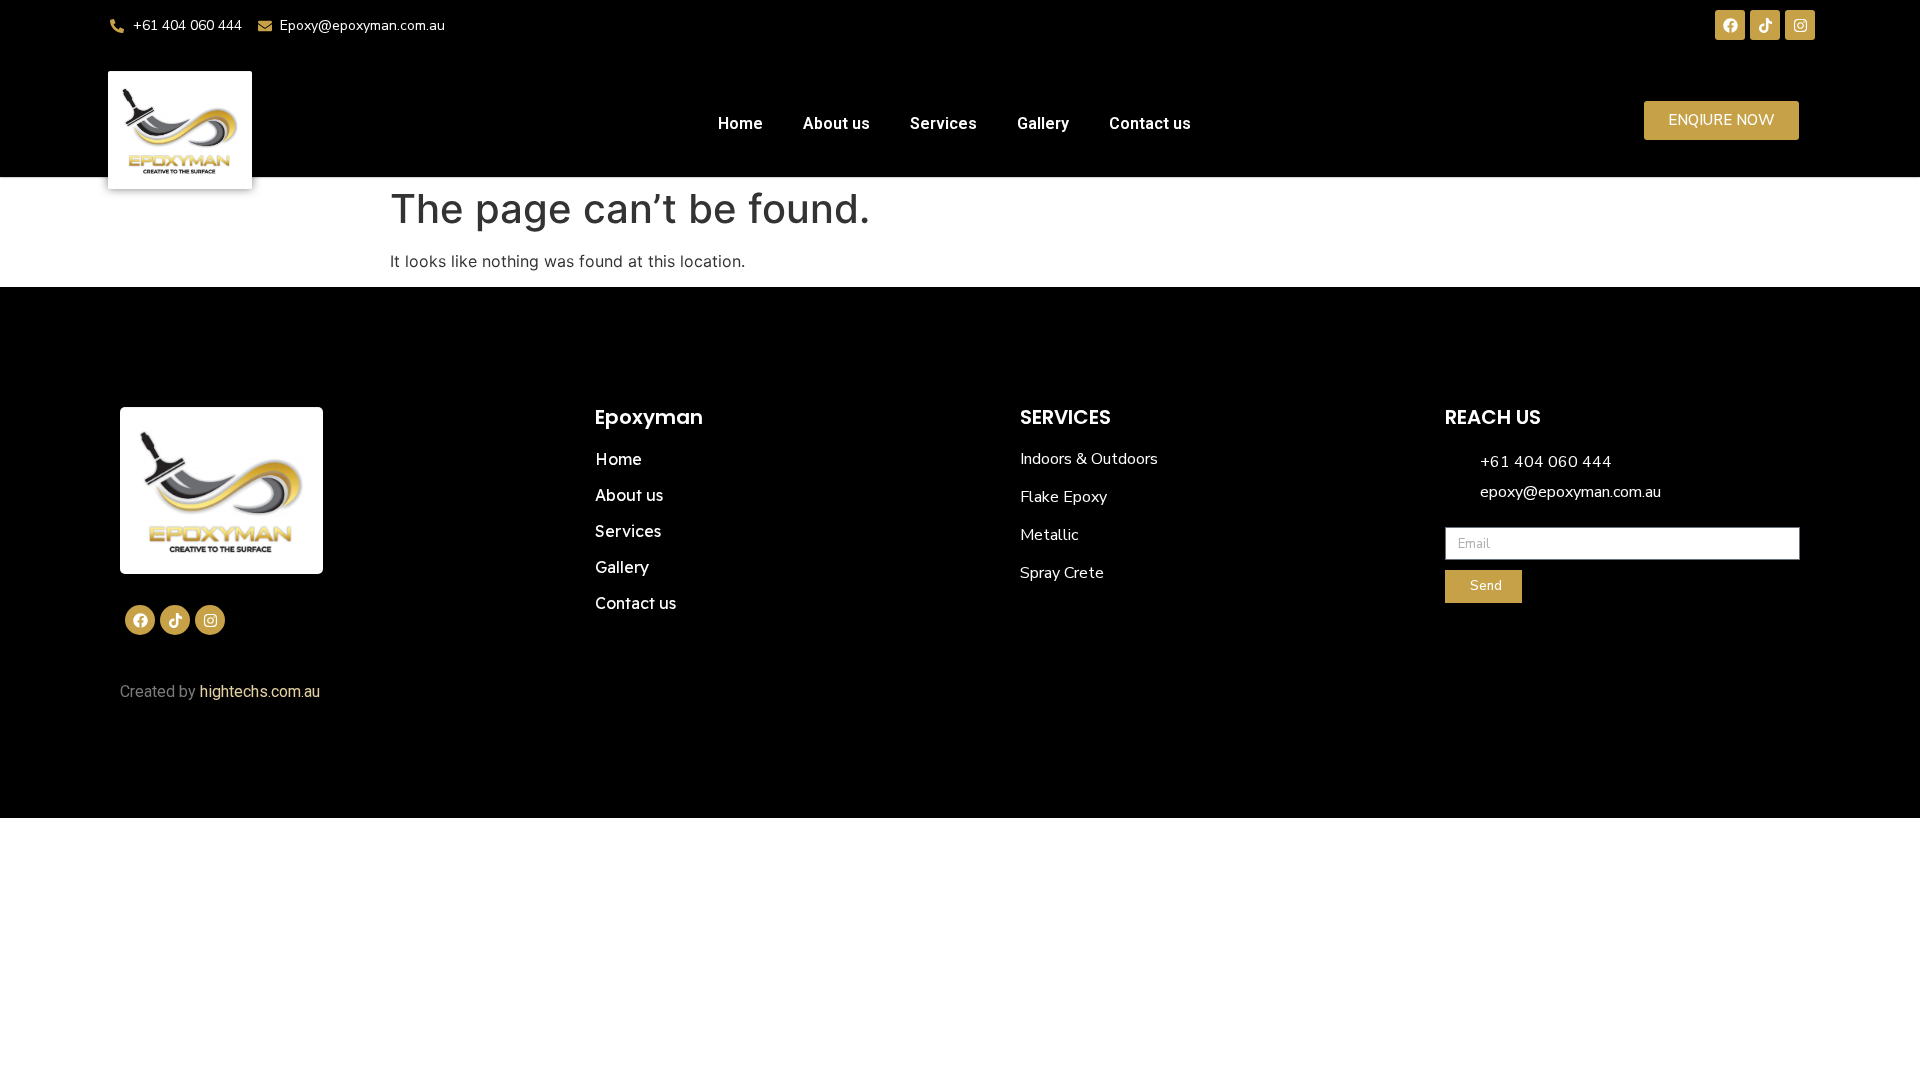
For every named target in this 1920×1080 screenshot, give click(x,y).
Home (740, 123)
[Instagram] (1800, 25)
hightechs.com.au (260, 691)
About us (836, 123)
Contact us (1150, 123)
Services (943, 123)
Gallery (1043, 123)
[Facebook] (1730, 25)
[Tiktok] (1765, 25)
